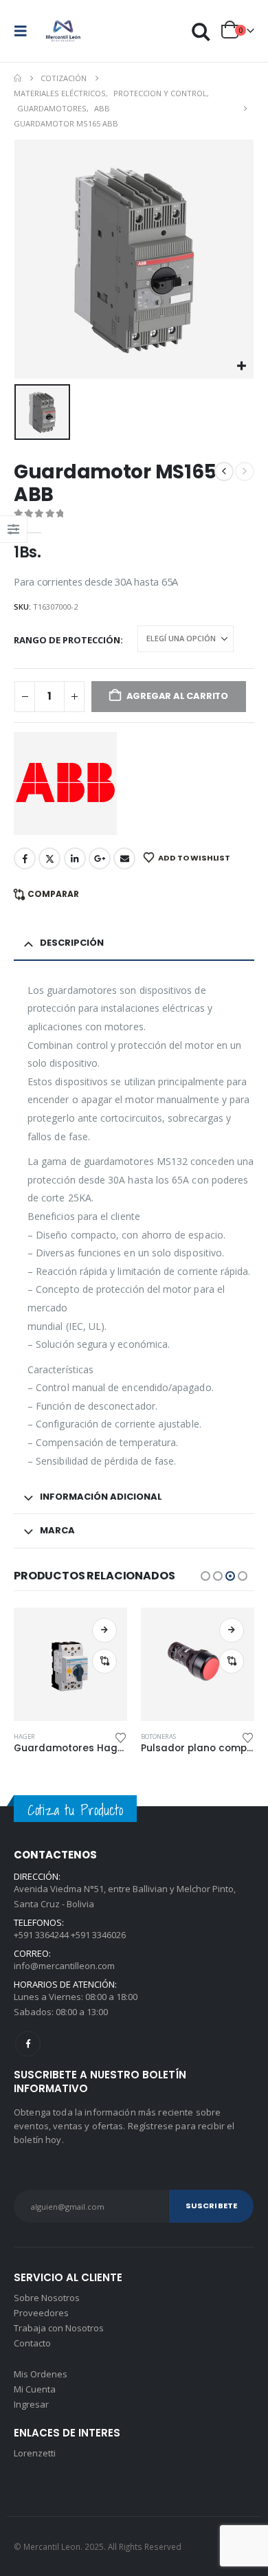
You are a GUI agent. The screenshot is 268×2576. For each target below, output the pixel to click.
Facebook (25, 858)
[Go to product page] (70, 1664)
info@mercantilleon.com (64, 1966)
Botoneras (31, 1736)
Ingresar (31, 2404)
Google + (100, 858)
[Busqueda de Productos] (201, 31)
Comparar (53, 894)
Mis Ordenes (41, 2374)
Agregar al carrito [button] (232, 1630)
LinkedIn (75, 858)
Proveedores (41, 2313)
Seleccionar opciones (104, 1630)
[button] (25, 31)
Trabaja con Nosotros (59, 2328)
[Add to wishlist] (121, 1737)
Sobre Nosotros (47, 2298)
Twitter (49, 858)
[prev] (224, 471)
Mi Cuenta (35, 2389)
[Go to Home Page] (18, 78)
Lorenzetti (35, 2453)
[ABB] (65, 784)
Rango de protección (67, 640)
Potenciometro (166, 1736)
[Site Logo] (63, 31)
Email (124, 858)
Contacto (32, 2343)
